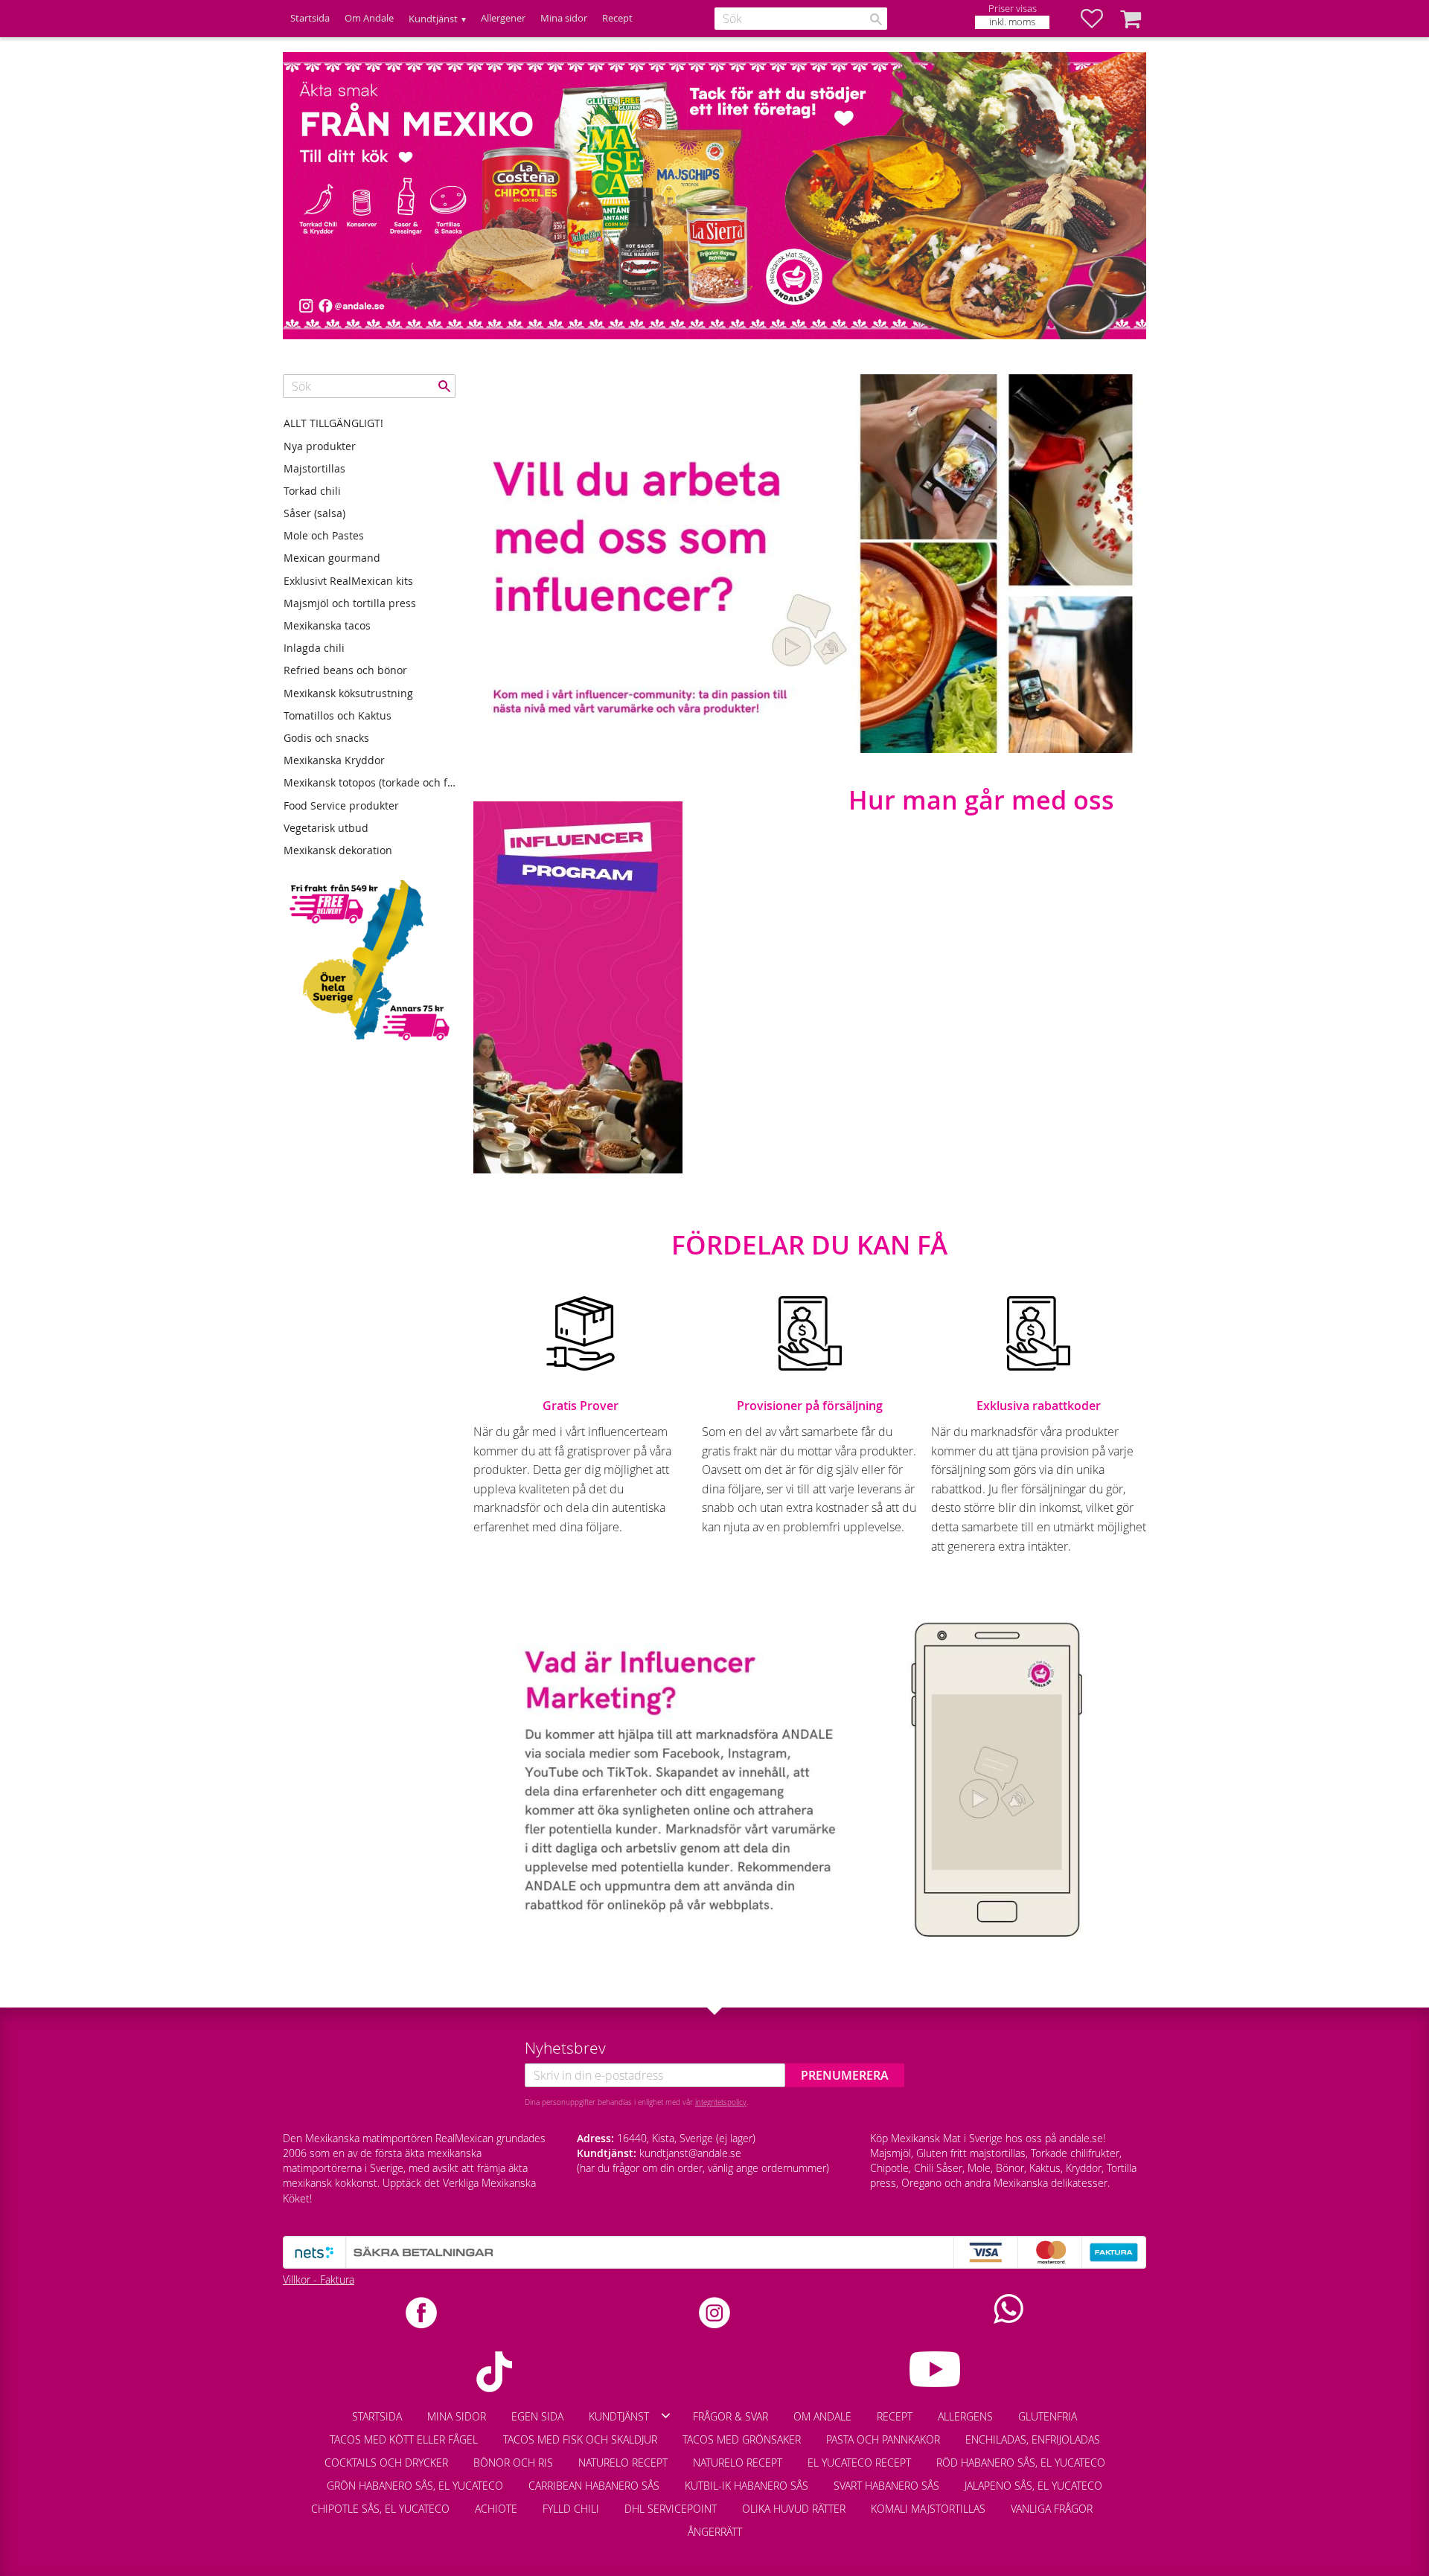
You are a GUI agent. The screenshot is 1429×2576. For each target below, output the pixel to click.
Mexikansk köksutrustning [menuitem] (348, 693)
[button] (1099, 19)
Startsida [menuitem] (310, 18)
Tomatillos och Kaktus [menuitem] (338, 715)
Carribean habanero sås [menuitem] (594, 2486)
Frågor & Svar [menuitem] (731, 2416)
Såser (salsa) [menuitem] (314, 513)
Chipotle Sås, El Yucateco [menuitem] (380, 2509)
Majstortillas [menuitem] (314, 468)
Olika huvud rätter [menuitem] (794, 2509)
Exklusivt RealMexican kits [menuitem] (348, 581)
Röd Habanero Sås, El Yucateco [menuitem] (1021, 2463)
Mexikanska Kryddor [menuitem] (334, 760)
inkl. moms (1012, 22)
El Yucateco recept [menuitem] (859, 2463)
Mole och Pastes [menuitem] (324, 535)
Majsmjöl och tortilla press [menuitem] (350, 603)
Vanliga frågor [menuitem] (1052, 2509)
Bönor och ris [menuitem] (513, 2463)
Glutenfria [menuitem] (1048, 2416)
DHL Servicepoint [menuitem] (671, 2509)
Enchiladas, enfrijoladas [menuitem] (1033, 2439)
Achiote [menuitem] (496, 2509)
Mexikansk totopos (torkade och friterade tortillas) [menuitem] (370, 782)
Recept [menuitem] (617, 18)
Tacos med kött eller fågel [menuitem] (404, 2439)
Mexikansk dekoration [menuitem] (338, 850)
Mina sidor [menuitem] (564, 18)
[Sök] (876, 19)
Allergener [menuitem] (503, 18)
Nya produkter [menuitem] (320, 446)
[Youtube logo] (935, 2369)
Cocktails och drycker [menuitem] (386, 2463)
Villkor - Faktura (319, 2279)
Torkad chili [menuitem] (312, 491)
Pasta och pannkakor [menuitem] (883, 2439)
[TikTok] (494, 2372)
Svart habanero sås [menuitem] (886, 2486)
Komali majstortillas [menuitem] (928, 2509)
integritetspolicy (721, 2102)
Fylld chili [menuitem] (571, 2509)
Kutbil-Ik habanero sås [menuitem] (747, 2486)
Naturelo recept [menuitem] (623, 2463)
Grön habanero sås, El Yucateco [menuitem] (415, 2486)
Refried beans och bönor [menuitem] (345, 670)
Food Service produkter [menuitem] (341, 805)
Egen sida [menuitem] (537, 2416)
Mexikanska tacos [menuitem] (327, 625)
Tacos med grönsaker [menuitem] (742, 2439)
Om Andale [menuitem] (369, 18)
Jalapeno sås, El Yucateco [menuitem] (1033, 2486)
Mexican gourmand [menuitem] (332, 558)
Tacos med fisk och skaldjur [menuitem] (580, 2439)
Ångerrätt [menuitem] (715, 2532)
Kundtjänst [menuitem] (433, 19)
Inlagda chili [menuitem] (314, 648)
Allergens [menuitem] (965, 2416)
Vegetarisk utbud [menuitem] (326, 828)
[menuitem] (1118, 2502)
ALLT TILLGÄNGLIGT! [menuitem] (333, 423)
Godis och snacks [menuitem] (326, 738)
